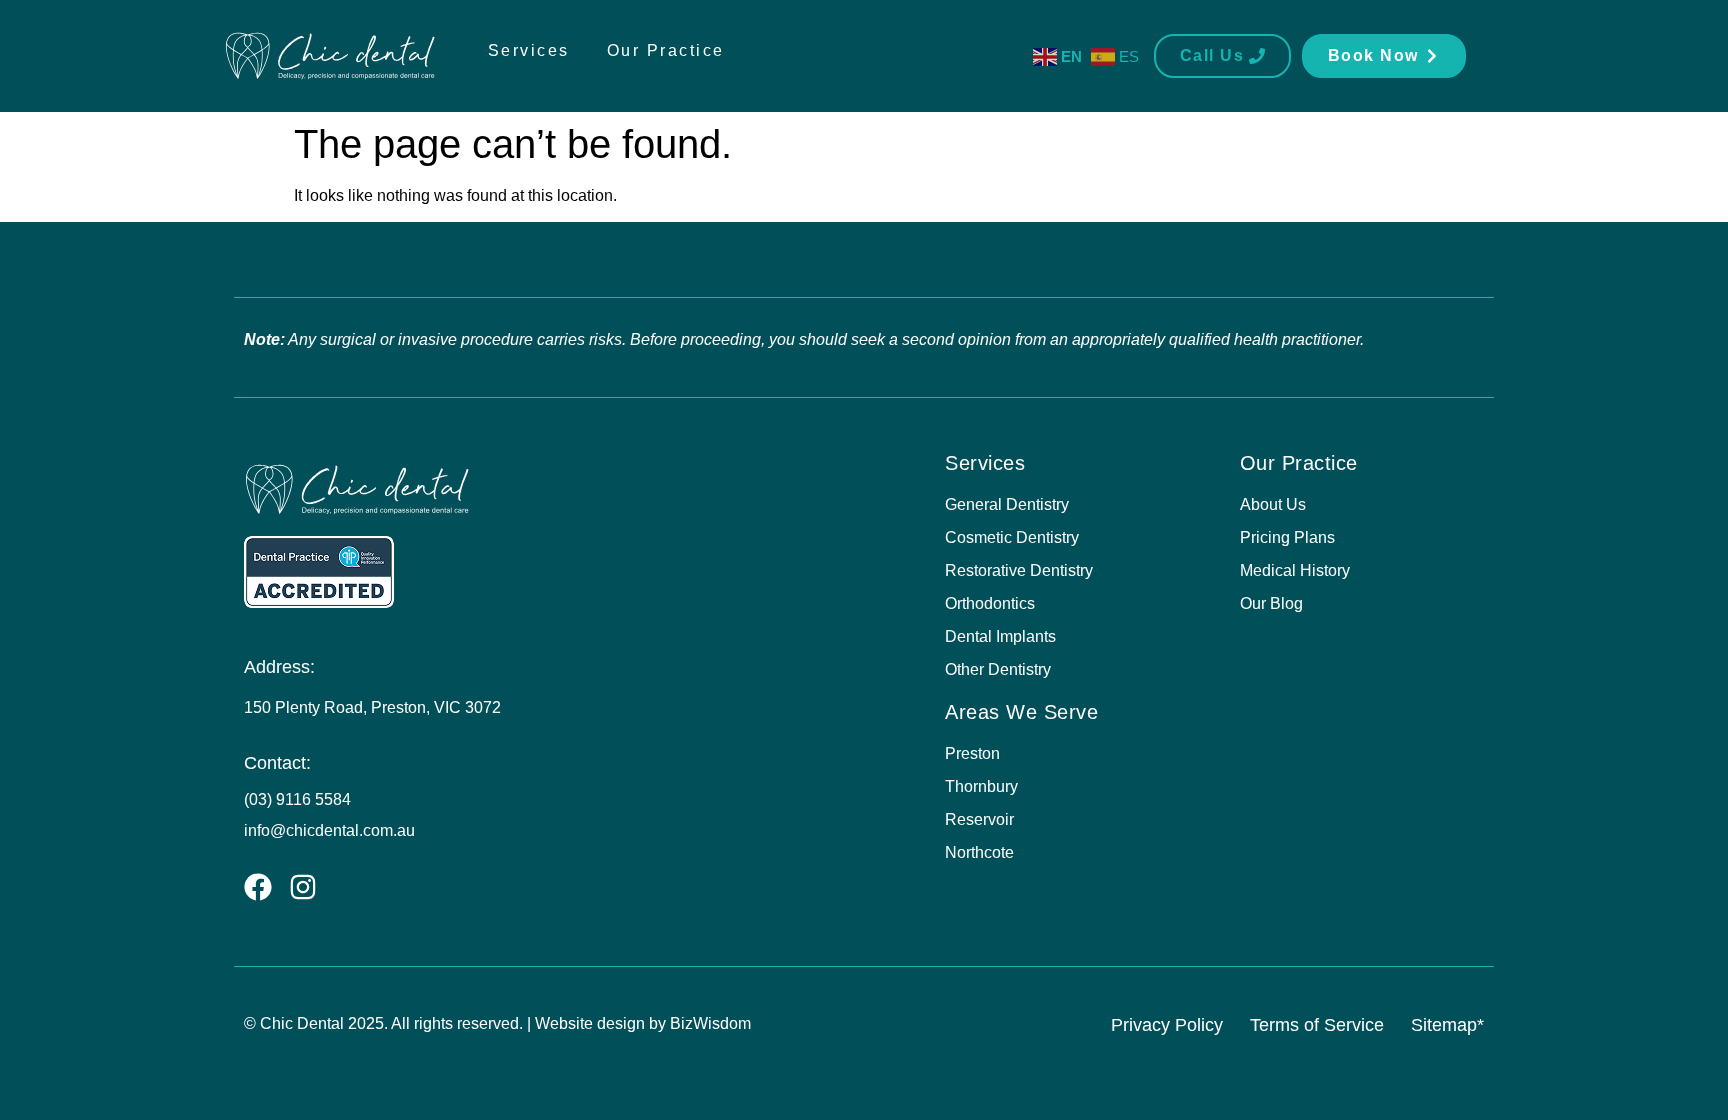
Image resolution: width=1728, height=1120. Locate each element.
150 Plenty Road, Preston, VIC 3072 (372, 707)
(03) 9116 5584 (297, 799)
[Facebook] (258, 887)
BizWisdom (710, 1023)
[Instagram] (303, 887)
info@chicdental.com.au (329, 830)
